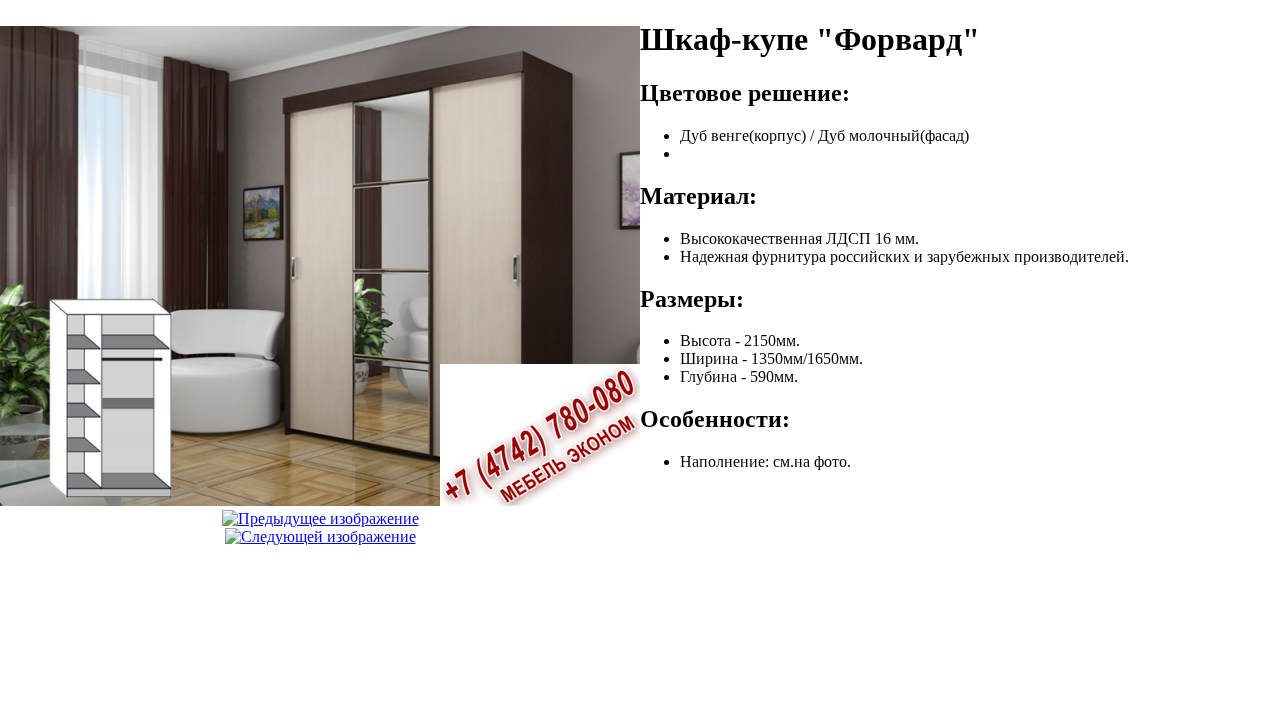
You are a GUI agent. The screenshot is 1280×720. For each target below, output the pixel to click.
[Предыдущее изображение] (320, 518)
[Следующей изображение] (320, 536)
